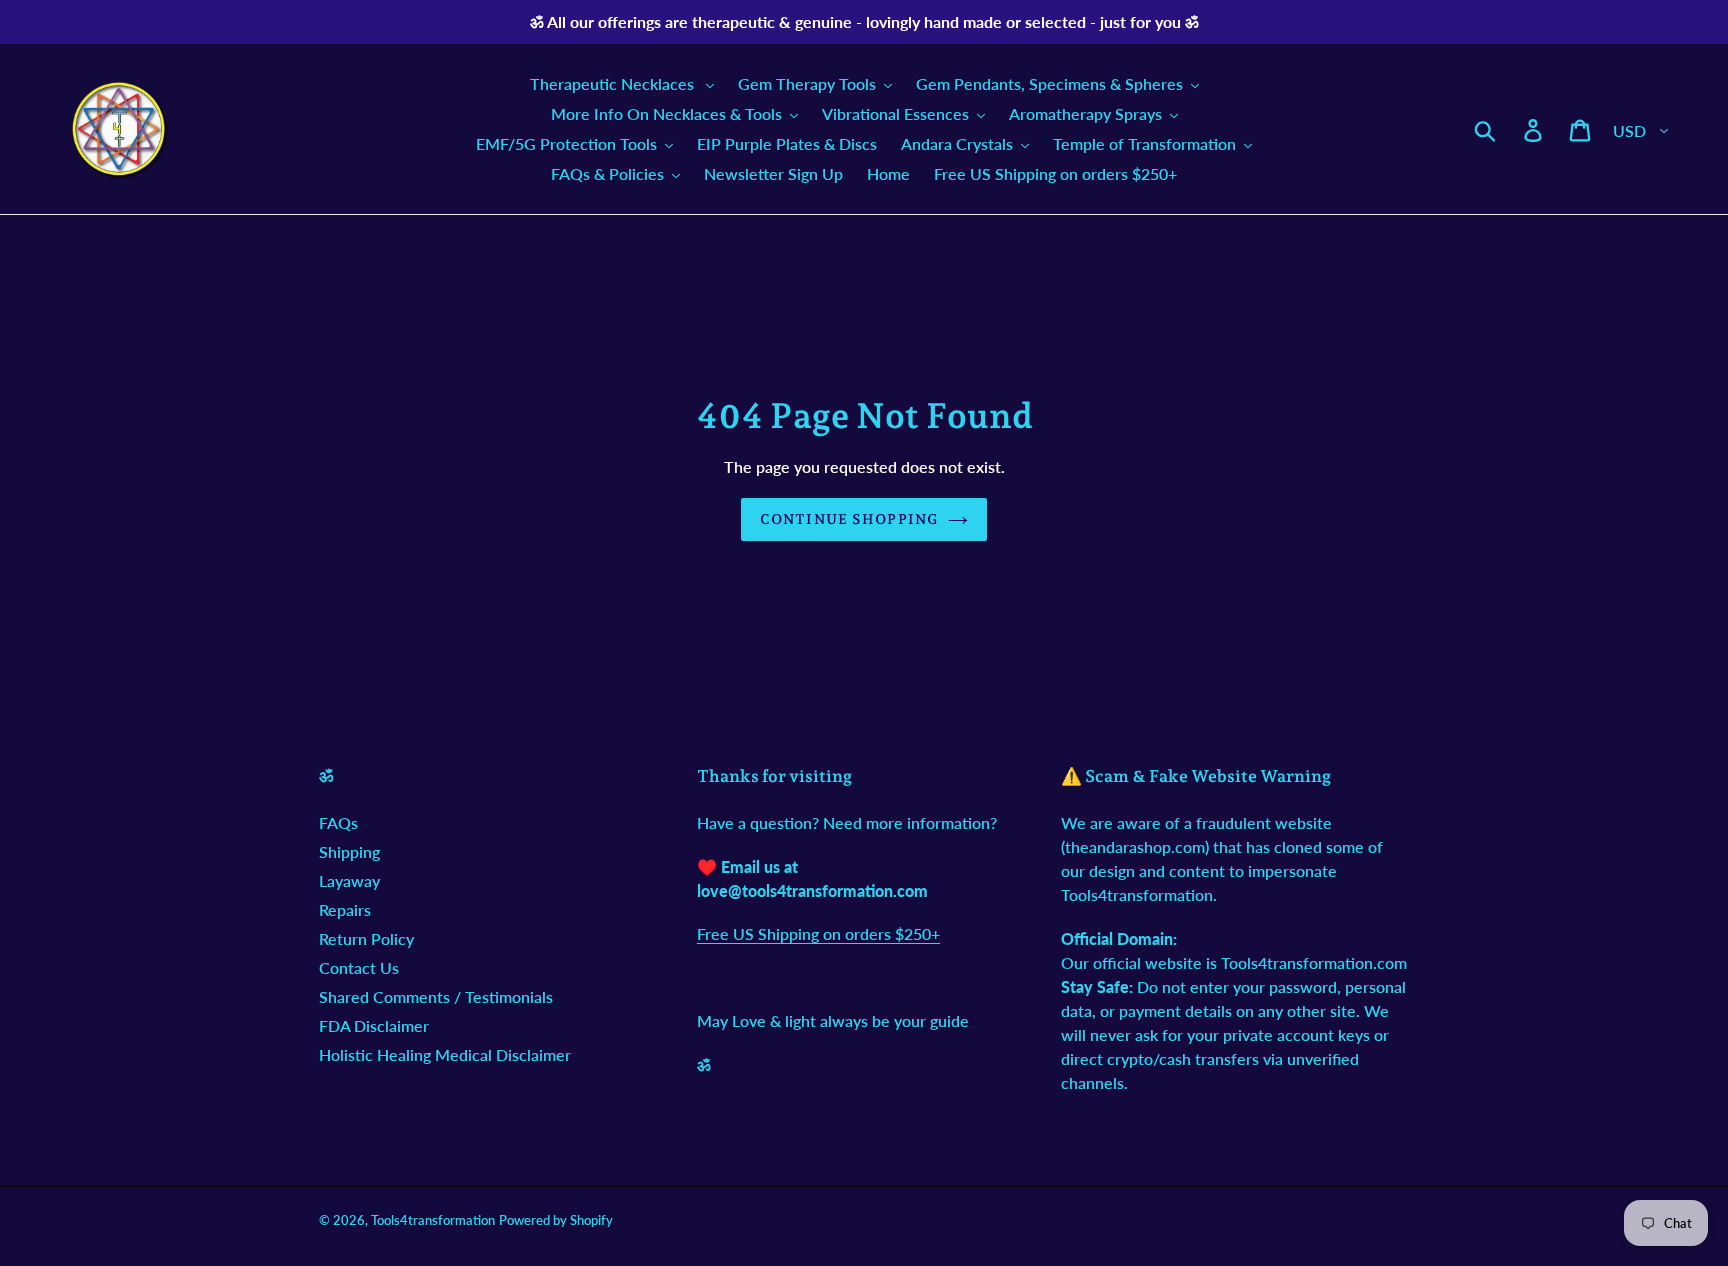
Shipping (349, 851)
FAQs (338, 822)
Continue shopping (849, 519)
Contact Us (359, 967)
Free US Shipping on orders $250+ (818, 933)
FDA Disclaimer (374, 1025)
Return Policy (366, 938)
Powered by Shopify (556, 1220)
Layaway (349, 880)
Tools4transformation (433, 1220)
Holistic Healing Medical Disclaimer (445, 1054)
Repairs (345, 909)
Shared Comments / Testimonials (436, 996)
